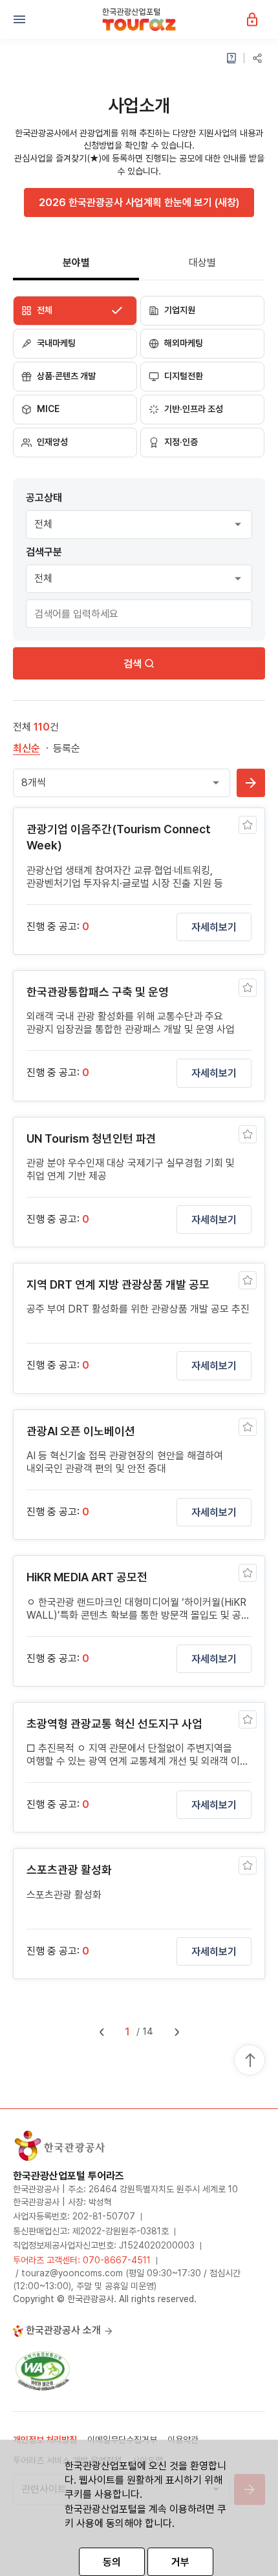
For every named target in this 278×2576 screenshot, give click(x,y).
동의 (112, 2562)
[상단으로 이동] (250, 2061)
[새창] (43, 2370)
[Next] (176, 2032)
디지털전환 (184, 376)
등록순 (67, 748)
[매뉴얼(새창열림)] (231, 58)
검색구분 (44, 552)
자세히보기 (214, 927)
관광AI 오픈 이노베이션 (81, 1431)
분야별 (76, 263)
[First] (102, 2032)
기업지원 (180, 310)
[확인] (251, 783)
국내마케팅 (56, 343)
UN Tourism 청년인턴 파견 (91, 1138)
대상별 (202, 263)
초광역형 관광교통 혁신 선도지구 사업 (114, 1724)
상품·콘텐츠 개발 (66, 376)
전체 (45, 310)
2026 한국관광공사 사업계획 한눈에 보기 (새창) (139, 203)
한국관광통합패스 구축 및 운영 (98, 992)
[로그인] (259, 19)
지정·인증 (181, 442)
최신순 (27, 748)
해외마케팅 (184, 343)
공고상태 (44, 498)
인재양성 (52, 442)
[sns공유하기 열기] (257, 58)
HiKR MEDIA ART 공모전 (87, 1577)
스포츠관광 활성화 (69, 1870)
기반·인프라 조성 (194, 409)
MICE (48, 409)
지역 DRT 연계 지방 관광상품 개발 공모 (118, 1284)
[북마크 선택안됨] (248, 825)
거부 (180, 2562)
